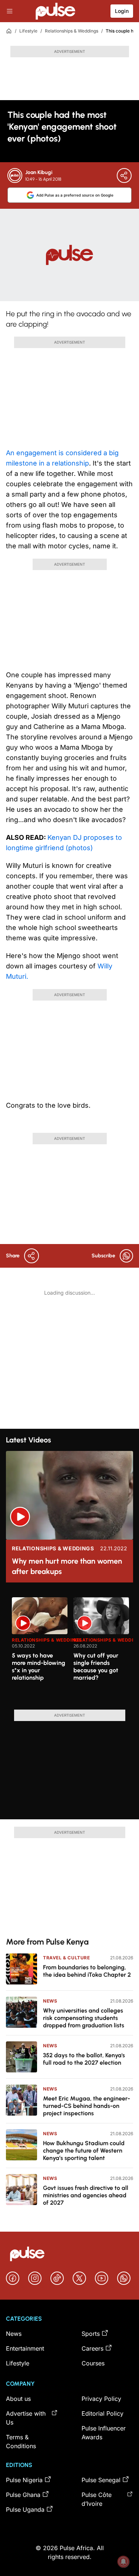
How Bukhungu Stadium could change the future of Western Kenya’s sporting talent (84, 2151)
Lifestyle (28, 31)
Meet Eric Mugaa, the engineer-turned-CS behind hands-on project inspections (87, 2106)
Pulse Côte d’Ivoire (97, 2499)
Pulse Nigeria (24, 2480)
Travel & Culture (67, 1958)
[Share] (124, 176)
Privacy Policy (101, 2399)
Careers (92, 2348)
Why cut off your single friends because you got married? (96, 1667)
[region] (69, 1649)
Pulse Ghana (23, 2495)
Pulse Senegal (101, 2480)
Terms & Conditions (21, 2442)
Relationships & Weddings (72, 31)
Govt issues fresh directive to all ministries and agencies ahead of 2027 (86, 2195)
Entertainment (25, 2348)
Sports (91, 2334)
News (50, 2001)
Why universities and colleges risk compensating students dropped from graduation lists (84, 2018)
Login (122, 11)
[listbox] (72, 1649)
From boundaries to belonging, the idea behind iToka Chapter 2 (87, 1971)
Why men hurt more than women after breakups (67, 1566)
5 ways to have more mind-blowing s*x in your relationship (39, 1667)
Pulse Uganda (25, 2509)
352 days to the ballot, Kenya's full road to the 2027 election (84, 2059)
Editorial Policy (102, 2413)
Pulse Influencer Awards (104, 2433)
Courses (93, 2363)
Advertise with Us (26, 2418)
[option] (40, 1650)
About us (18, 2399)
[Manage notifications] (123, 2562)
